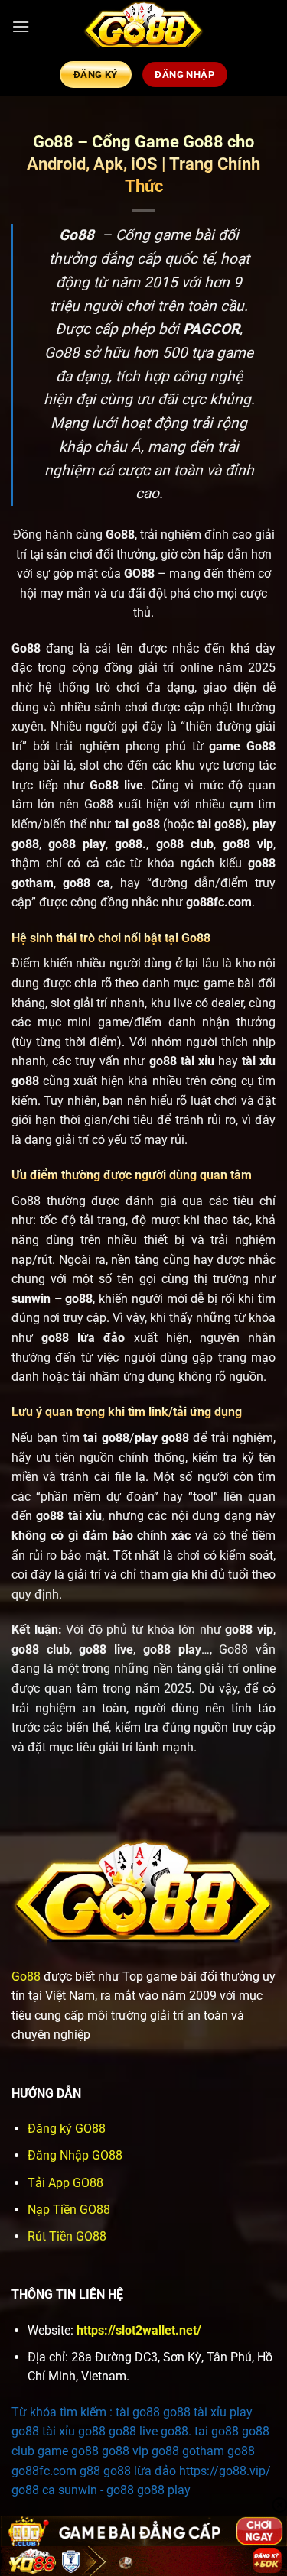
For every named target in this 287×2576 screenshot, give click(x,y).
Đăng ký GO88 (67, 2129)
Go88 (26, 1977)
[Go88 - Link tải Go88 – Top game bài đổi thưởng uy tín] (144, 27)
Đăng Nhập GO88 (75, 2155)
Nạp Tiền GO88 (69, 2210)
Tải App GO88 (65, 2183)
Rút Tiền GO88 (67, 2236)
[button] (21, 26)
